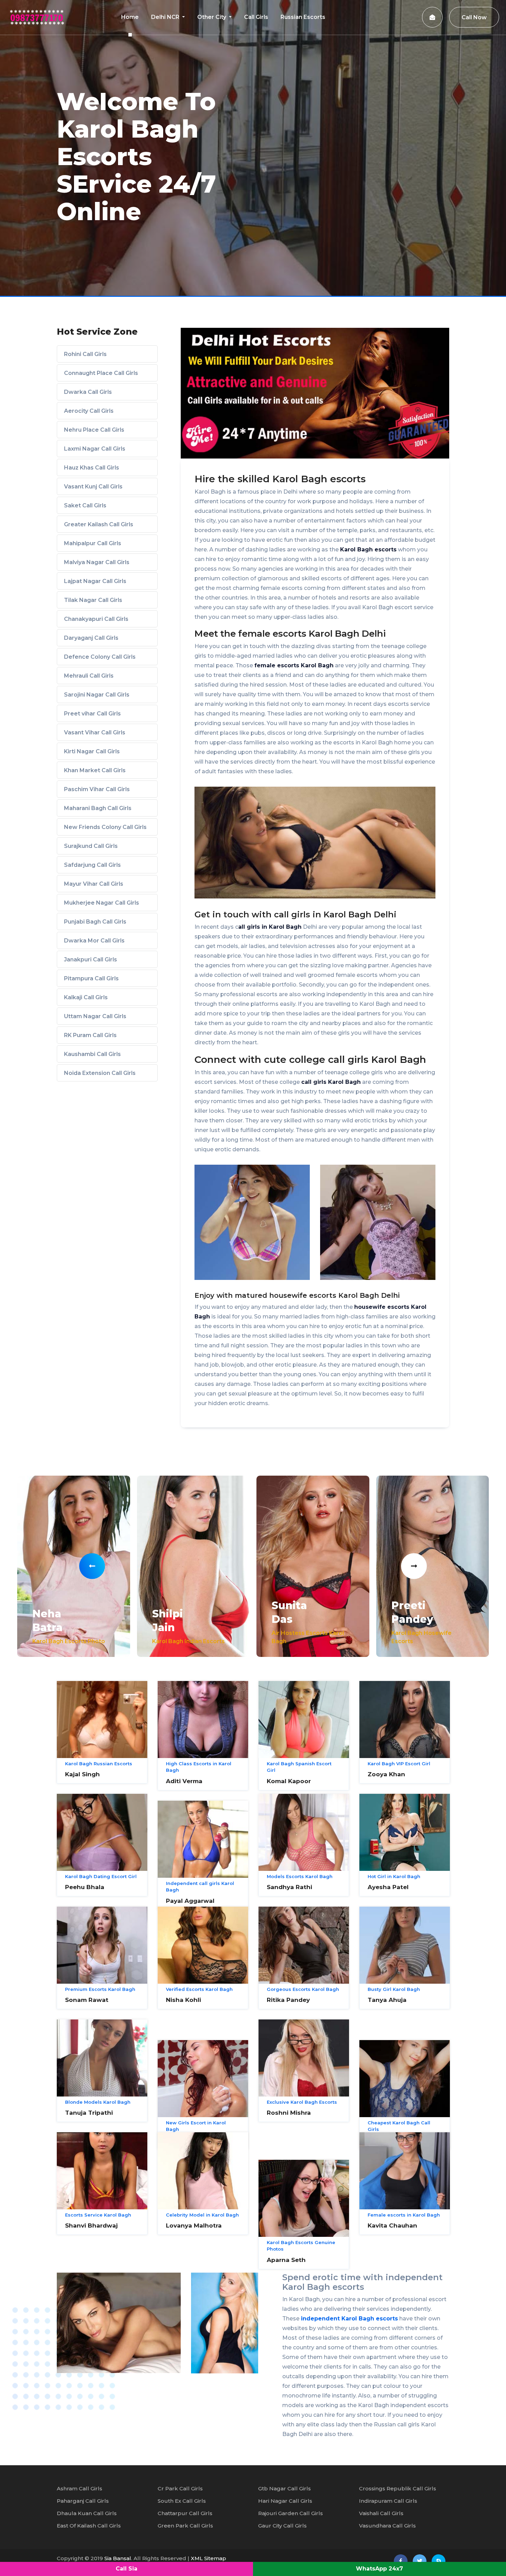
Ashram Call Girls (80, 2488)
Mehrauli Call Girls (89, 676)
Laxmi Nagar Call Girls (95, 449)
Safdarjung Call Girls (92, 865)
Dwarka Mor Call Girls (94, 941)
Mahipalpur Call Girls (93, 543)
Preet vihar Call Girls (92, 714)
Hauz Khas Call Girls (92, 468)
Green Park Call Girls (185, 2526)
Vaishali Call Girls (381, 2513)
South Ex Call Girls (182, 2501)
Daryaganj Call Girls (91, 638)
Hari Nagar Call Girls (285, 2501)
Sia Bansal (118, 2558)
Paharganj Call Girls (83, 2501)
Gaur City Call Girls (282, 2526)
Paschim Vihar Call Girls (97, 789)
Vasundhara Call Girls (387, 2526)
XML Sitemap (208, 2558)
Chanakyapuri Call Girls (96, 619)
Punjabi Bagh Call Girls (95, 922)
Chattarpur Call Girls (185, 2513)
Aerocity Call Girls (89, 411)
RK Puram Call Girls (90, 1035)
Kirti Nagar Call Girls (92, 751)
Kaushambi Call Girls (92, 1054)
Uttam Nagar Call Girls (95, 1016)
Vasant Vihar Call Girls (95, 732)
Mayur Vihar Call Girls (94, 884)
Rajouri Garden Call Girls (291, 2513)
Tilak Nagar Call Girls (93, 600)
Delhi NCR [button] (166, 17)
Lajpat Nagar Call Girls (95, 581)
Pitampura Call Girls (91, 978)
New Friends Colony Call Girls (105, 827)
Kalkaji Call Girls (86, 997)
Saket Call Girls (85, 505)
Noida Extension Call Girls (100, 1073)
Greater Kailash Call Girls (99, 524)
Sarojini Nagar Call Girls (97, 695)
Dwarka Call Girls (88, 392)
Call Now (474, 17)
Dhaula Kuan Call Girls (87, 2513)
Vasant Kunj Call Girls (93, 487)
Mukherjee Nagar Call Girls (102, 903)
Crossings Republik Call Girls (398, 2488)
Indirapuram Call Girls (388, 2501)
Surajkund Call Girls (91, 846)
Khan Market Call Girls (95, 770)
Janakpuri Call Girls (91, 960)
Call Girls (256, 17)
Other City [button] (212, 17)
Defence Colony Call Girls (100, 657)
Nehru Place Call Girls (94, 430)
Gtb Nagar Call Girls (284, 2488)
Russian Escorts (303, 17)
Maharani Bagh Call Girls (98, 808)
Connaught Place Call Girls (101, 373)
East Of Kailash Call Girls (89, 2526)
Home (130, 17)
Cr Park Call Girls (180, 2488)
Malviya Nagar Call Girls (97, 562)
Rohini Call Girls (85, 354)
